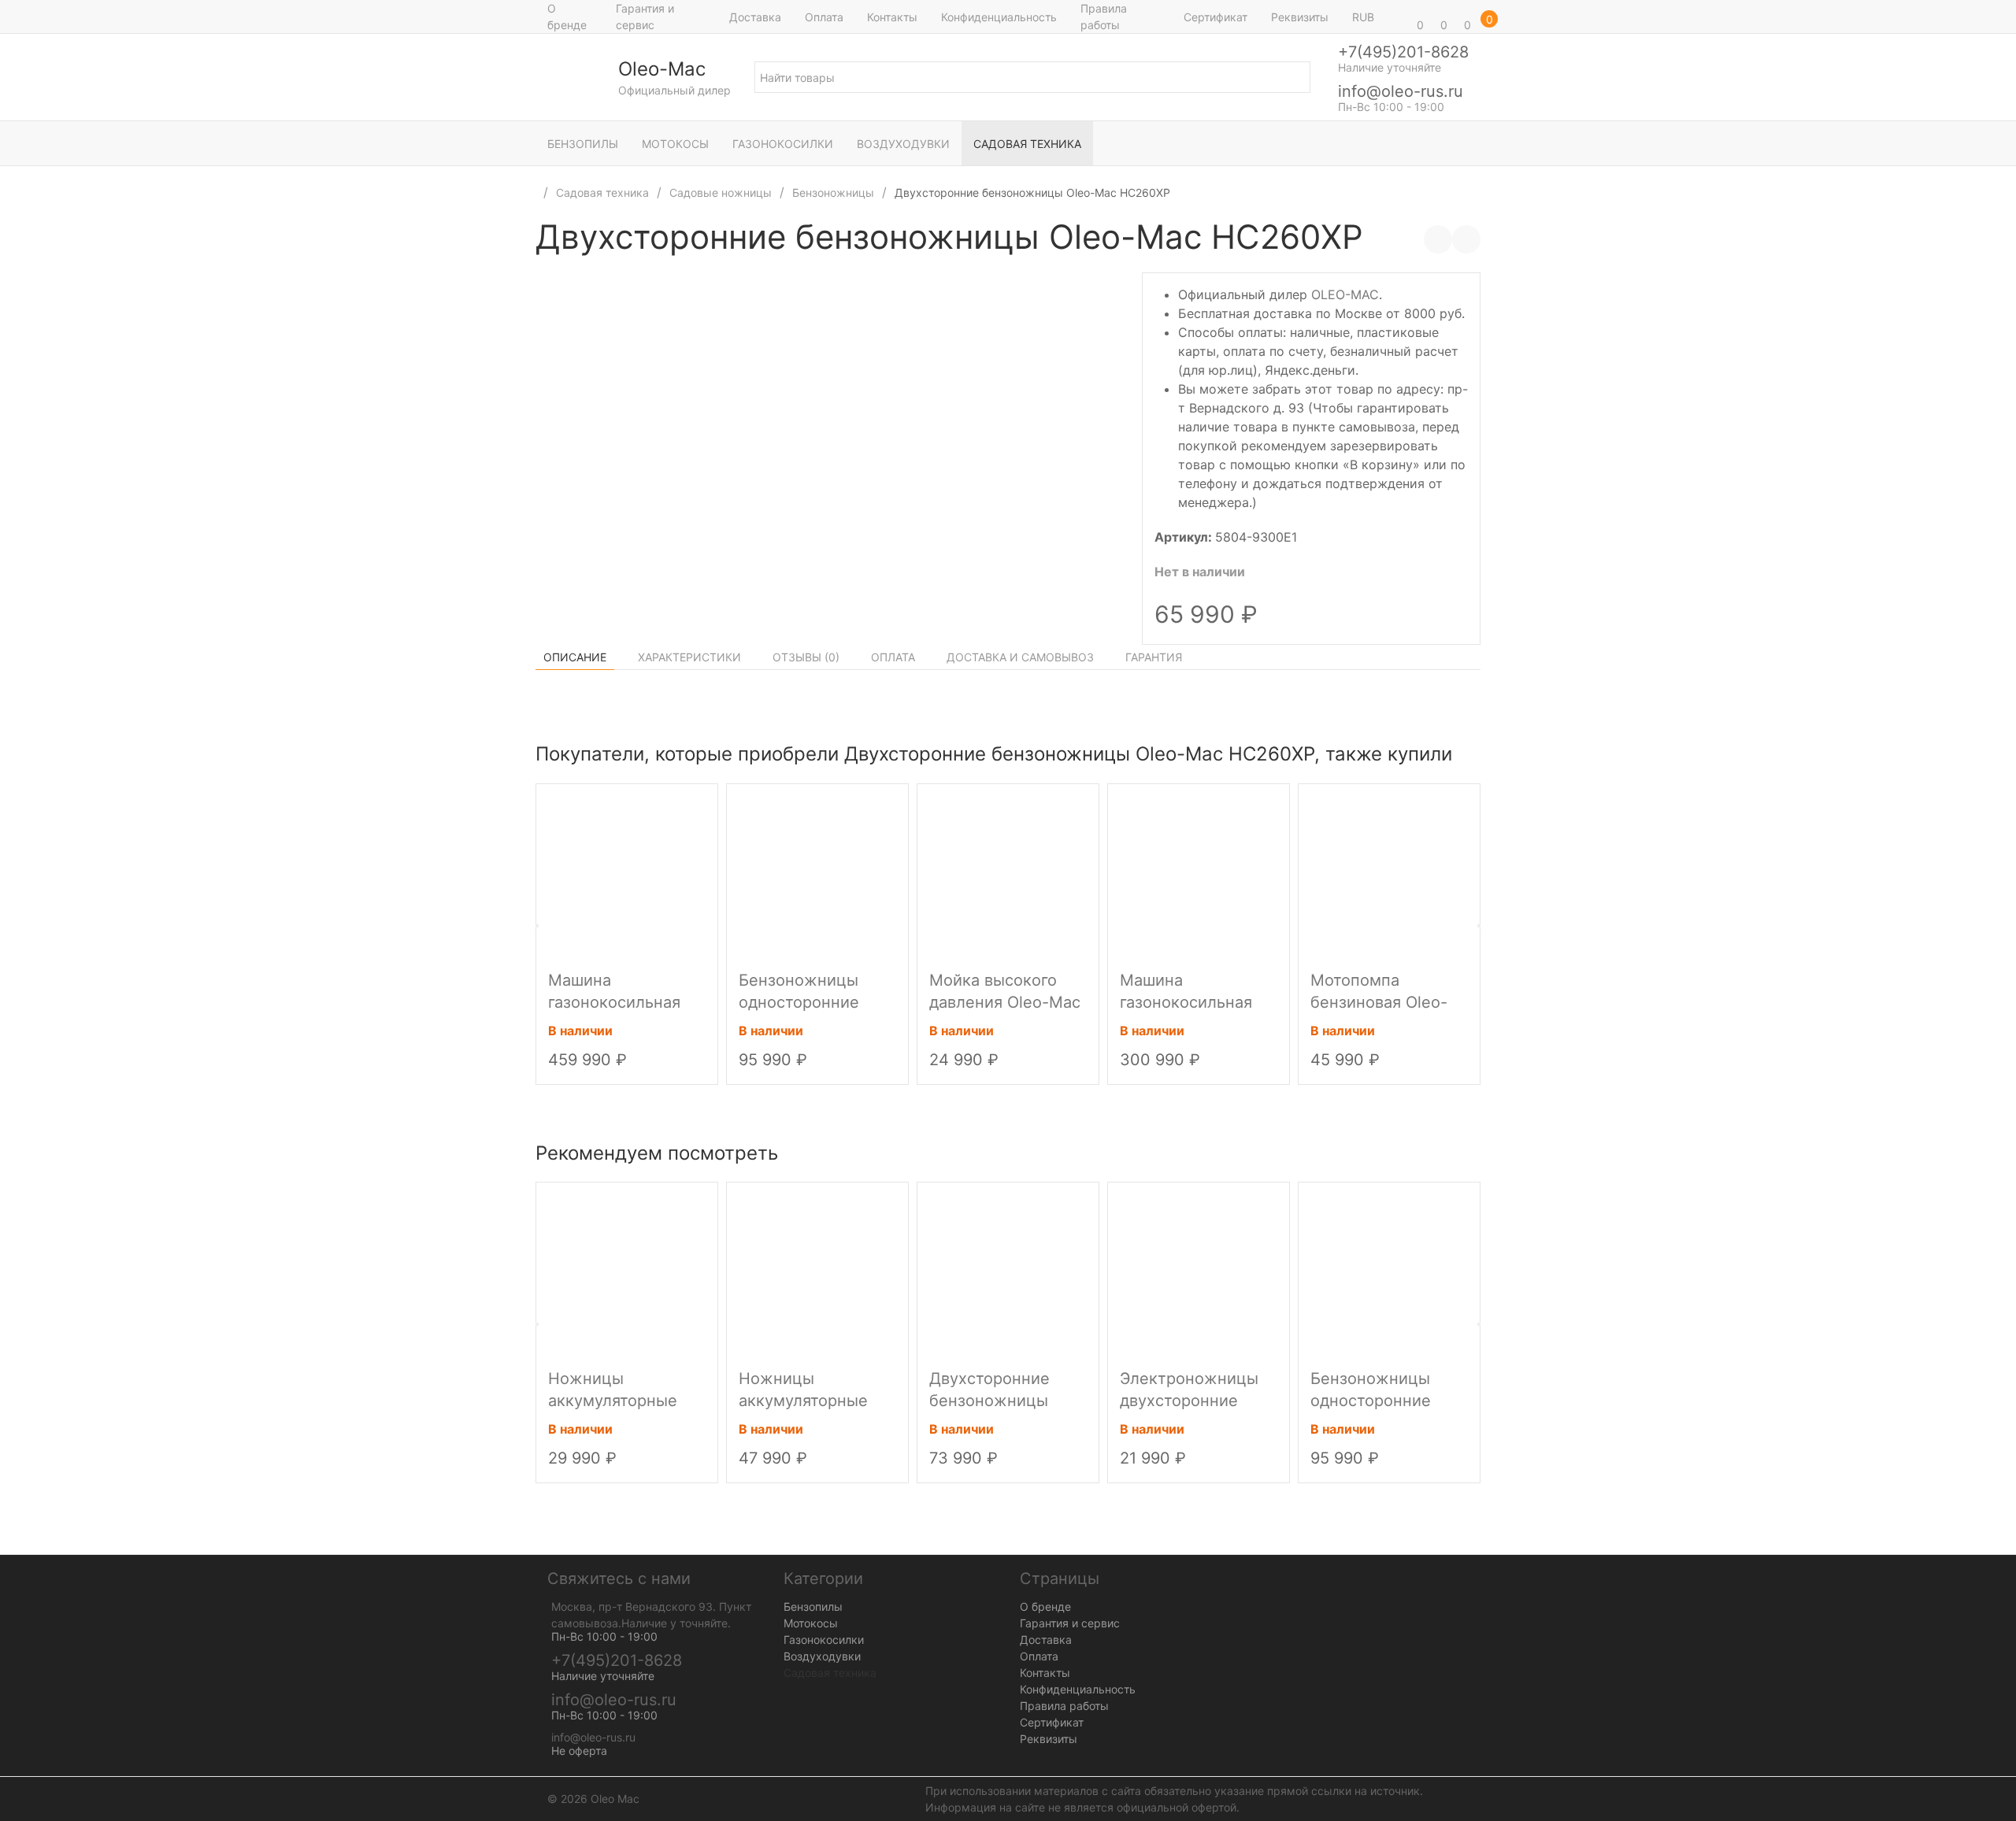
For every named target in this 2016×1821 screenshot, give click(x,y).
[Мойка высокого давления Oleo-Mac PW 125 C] (1008, 873)
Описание (575, 657)
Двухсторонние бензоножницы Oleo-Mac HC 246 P (1004, 1401)
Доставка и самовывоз (1020, 657)
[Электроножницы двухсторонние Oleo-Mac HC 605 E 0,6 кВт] (1199, 1271)
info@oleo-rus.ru (1401, 91)
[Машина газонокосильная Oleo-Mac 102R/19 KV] (627, 873)
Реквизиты (1300, 17)
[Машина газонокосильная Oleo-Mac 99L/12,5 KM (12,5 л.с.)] (1199, 873)
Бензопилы (583, 144)
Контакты (892, 17)
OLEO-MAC (1345, 294)
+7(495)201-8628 (1403, 52)
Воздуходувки (903, 144)
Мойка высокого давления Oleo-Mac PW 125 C (1005, 1002)
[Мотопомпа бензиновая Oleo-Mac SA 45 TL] (1389, 873)
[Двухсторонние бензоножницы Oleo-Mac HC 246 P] (1008, 1271)
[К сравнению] (1438, 239)
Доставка (755, 17)
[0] (1398, 17)
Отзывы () (806, 657)
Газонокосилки (783, 144)
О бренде (567, 17)
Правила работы (1104, 17)
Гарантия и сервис (645, 17)
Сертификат (1216, 17)
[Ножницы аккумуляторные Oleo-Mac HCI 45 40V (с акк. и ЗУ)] (817, 1271)
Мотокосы (675, 144)
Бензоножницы (833, 192)
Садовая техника (1027, 144)
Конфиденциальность (999, 17)
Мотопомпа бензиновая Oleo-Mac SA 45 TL (1379, 1002)
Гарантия (1154, 657)
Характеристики (689, 657)
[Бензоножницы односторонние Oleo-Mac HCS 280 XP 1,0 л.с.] (817, 873)
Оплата (824, 17)
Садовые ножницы (721, 192)
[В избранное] (1466, 239)
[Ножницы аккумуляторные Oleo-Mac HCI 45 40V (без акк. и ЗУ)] (627, 1271)
